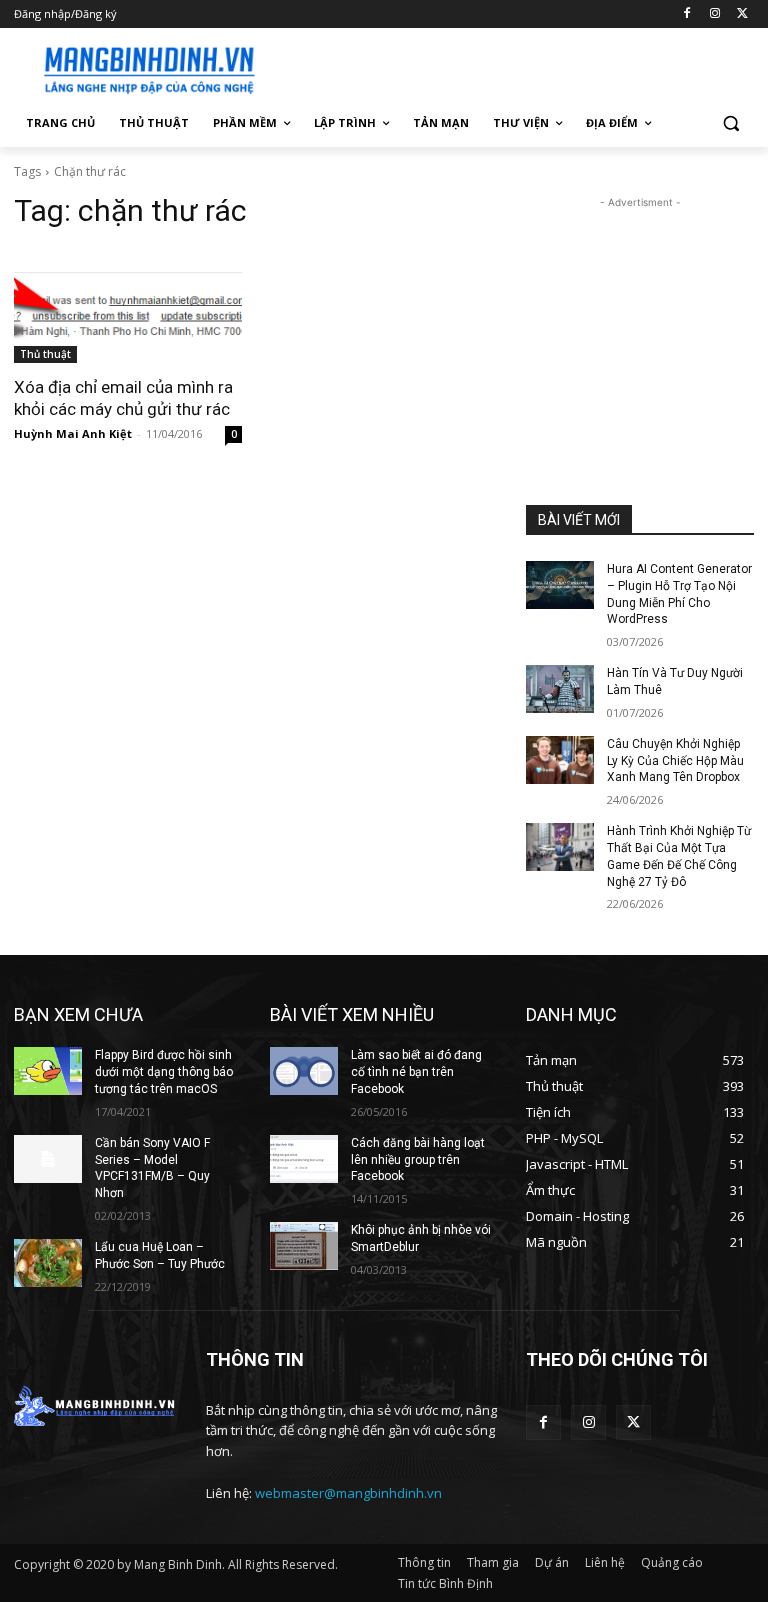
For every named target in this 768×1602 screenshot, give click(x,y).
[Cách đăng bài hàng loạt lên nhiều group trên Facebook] (304, 1159)
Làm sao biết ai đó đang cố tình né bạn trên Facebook (416, 1072)
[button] (730, 123)
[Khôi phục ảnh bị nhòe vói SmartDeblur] (304, 1246)
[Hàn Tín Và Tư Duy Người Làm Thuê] (560, 689)
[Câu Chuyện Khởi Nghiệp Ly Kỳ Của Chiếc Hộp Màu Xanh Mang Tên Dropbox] (560, 760)
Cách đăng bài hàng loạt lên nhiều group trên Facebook (418, 1160)
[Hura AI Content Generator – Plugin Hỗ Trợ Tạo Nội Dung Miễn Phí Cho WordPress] (560, 585)
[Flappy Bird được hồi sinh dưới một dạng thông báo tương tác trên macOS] (48, 1071)
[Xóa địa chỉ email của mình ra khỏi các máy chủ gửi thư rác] (128, 306)
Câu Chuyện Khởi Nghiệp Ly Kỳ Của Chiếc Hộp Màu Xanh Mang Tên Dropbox (675, 761)
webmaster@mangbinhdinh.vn (348, 1493)
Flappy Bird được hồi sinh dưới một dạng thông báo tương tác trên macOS (164, 1072)
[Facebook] (687, 14)
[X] (742, 14)
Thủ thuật (45, 354)
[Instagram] (714, 14)
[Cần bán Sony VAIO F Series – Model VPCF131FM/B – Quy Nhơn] (48, 1159)
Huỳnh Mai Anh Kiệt (73, 433)
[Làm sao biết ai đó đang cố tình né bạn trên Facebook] (304, 1071)
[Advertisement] (520, 67)
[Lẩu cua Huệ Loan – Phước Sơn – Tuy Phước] (48, 1263)
